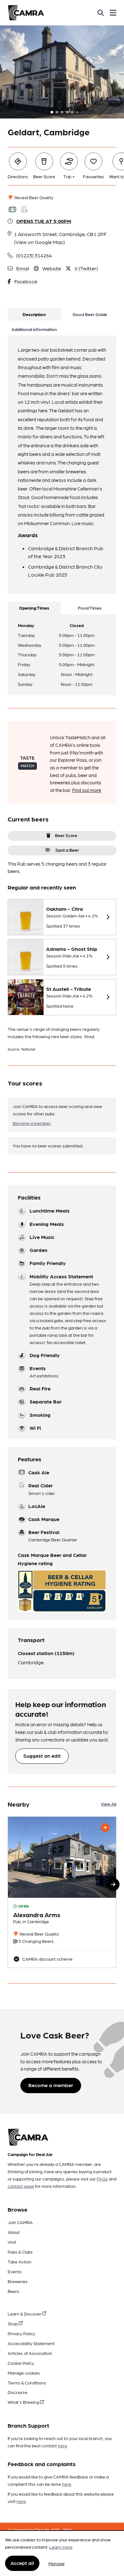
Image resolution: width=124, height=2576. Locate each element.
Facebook (26, 281)
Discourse (17, 2392)
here (62, 2445)
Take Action (20, 2262)
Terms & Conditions (27, 2383)
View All (109, 1804)
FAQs (102, 2179)
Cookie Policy (21, 2363)
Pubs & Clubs (20, 2252)
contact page (21, 2186)
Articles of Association (30, 2353)
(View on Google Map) (39, 242)
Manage (56, 2563)
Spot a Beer (67, 850)
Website (52, 268)
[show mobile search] (101, 13)
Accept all (22, 2563)
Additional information (34, 329)
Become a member (32, 1123)
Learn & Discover (25, 2314)
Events (15, 2271)
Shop (13, 2323)
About (14, 2232)
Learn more (61, 2547)
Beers (14, 2291)
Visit (12, 2242)
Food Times (90, 608)
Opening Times (34, 608)
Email (23, 268)
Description (34, 314)
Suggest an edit (42, 1756)
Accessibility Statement (31, 2343)
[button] (113, 1884)
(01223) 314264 (34, 255)
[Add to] (105, 1828)
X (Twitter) (86, 268)
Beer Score (66, 835)
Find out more (87, 790)
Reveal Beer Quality (33, 197)
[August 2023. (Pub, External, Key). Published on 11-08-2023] (62, 1892)
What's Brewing (24, 2402)
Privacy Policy (21, 2333)
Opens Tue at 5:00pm (44, 221)
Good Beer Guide (90, 314)
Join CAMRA (20, 2222)
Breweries (18, 2281)
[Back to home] (26, 13)
